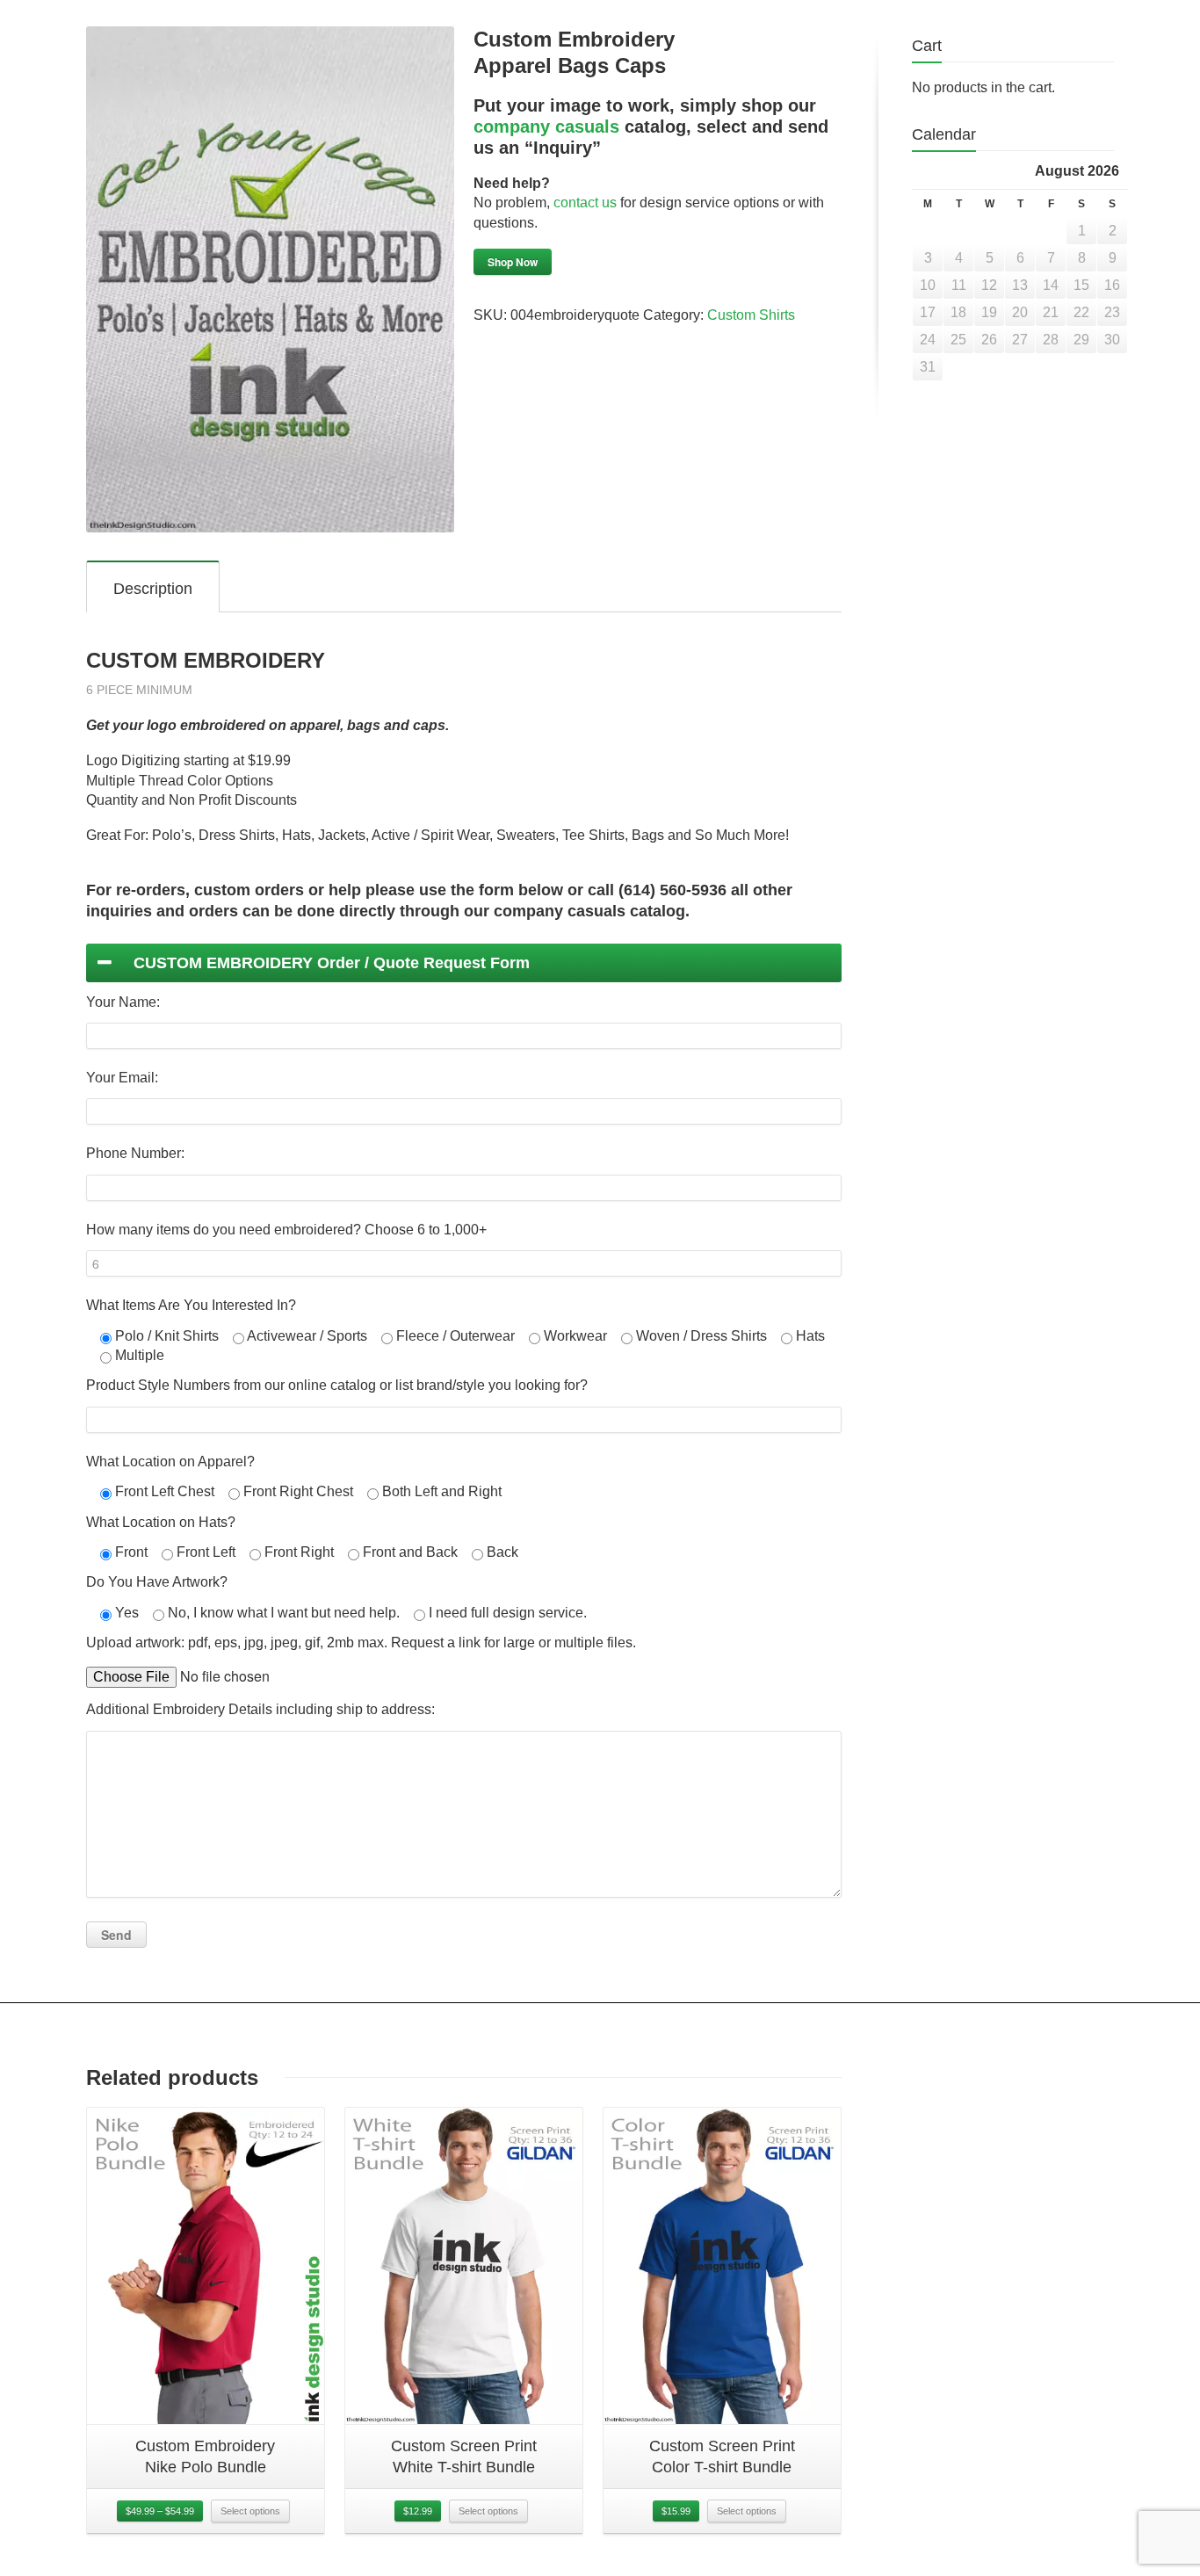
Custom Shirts (751, 315)
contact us (585, 203)
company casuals (546, 127)
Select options (250, 2511)
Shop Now (513, 262)
